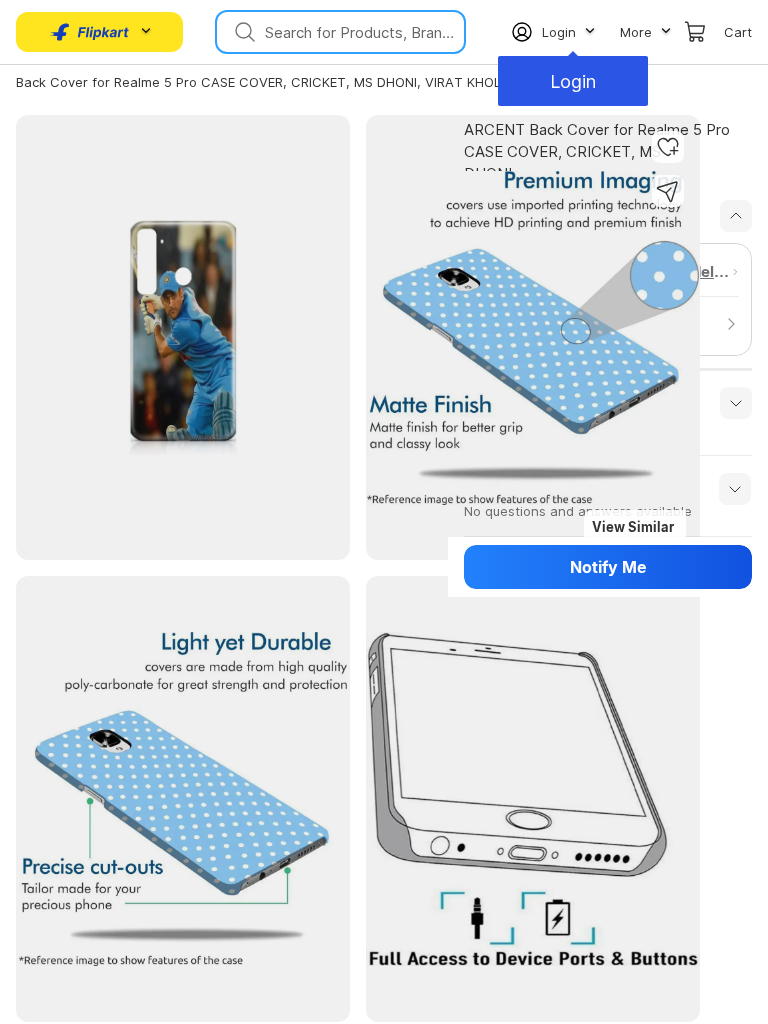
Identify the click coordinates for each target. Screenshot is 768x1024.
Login (575, 81)
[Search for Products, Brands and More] (243, 32)
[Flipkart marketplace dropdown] (90, 32)
